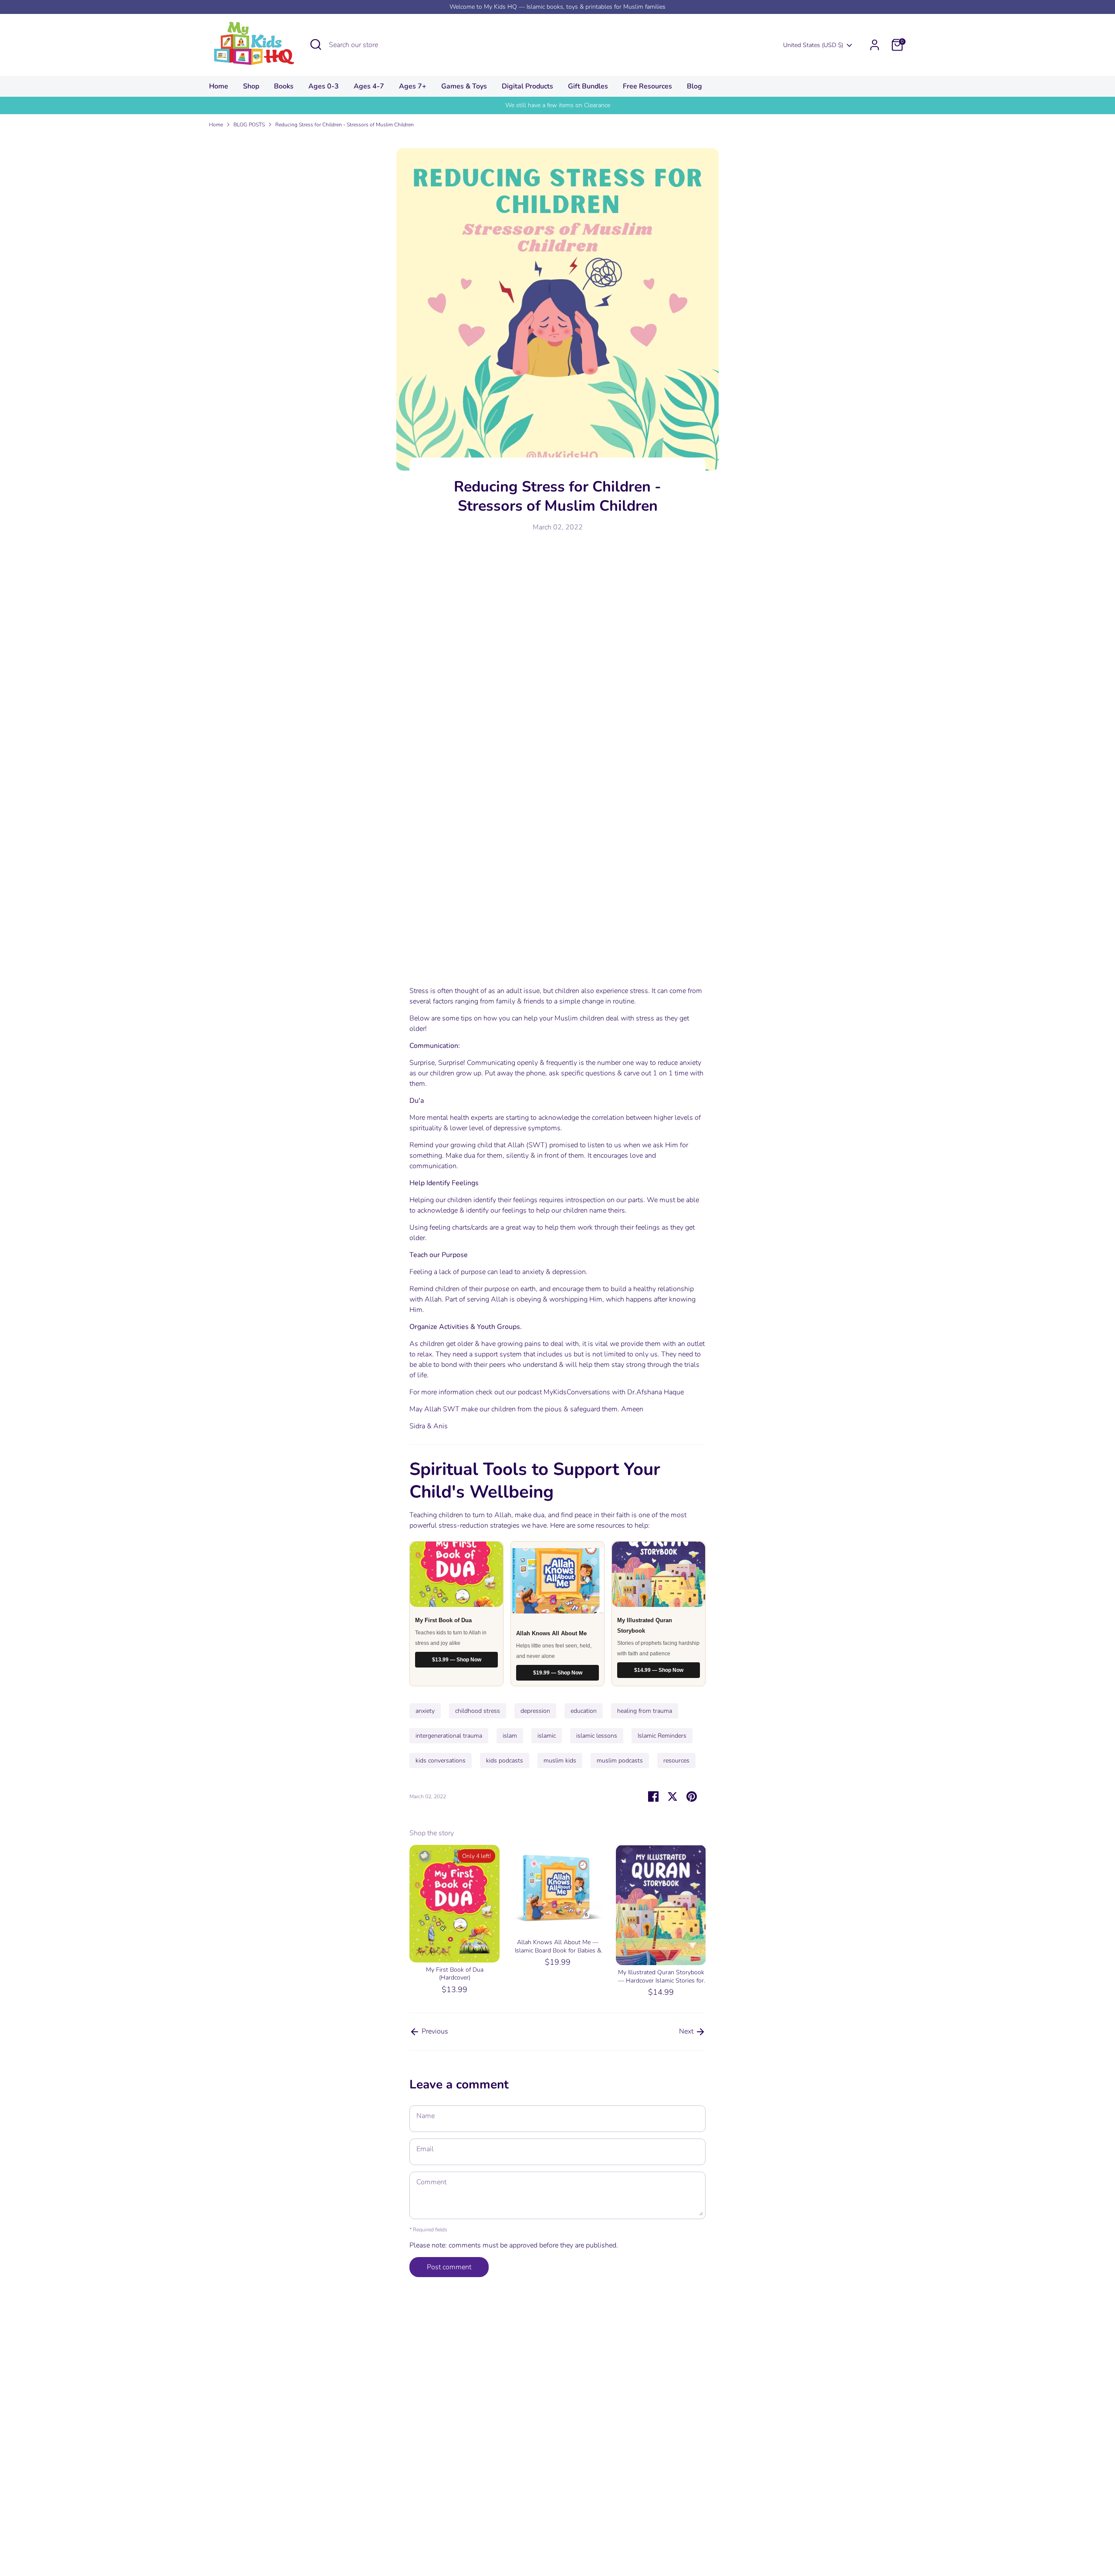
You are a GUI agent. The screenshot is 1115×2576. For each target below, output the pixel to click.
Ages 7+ (413, 86)
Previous (434, 2031)
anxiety (425, 1711)
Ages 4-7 (369, 86)
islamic (547, 1736)
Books (284, 86)
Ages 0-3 (324, 86)
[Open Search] (316, 44)
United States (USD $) (813, 45)
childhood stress (478, 1711)
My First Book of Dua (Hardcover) (455, 1974)
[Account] (875, 45)
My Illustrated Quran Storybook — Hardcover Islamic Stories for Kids (661, 1980)
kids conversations (441, 1761)
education (584, 1711)
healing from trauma (645, 1711)
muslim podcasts (620, 1761)
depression (535, 1711)
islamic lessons (597, 1736)
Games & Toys (464, 86)
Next (687, 2031)
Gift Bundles (588, 86)
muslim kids (560, 1761)
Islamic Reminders (662, 1736)
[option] (448, 1921)
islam (510, 1736)
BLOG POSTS (249, 125)
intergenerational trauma (449, 1736)
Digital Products (527, 86)
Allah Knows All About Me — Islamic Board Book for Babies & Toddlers (558, 1950)
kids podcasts (505, 1761)
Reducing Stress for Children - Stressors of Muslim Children (345, 125)
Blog (694, 86)
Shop (251, 86)
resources (676, 1761)
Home (219, 86)
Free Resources (647, 86)
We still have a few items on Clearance (558, 105)
